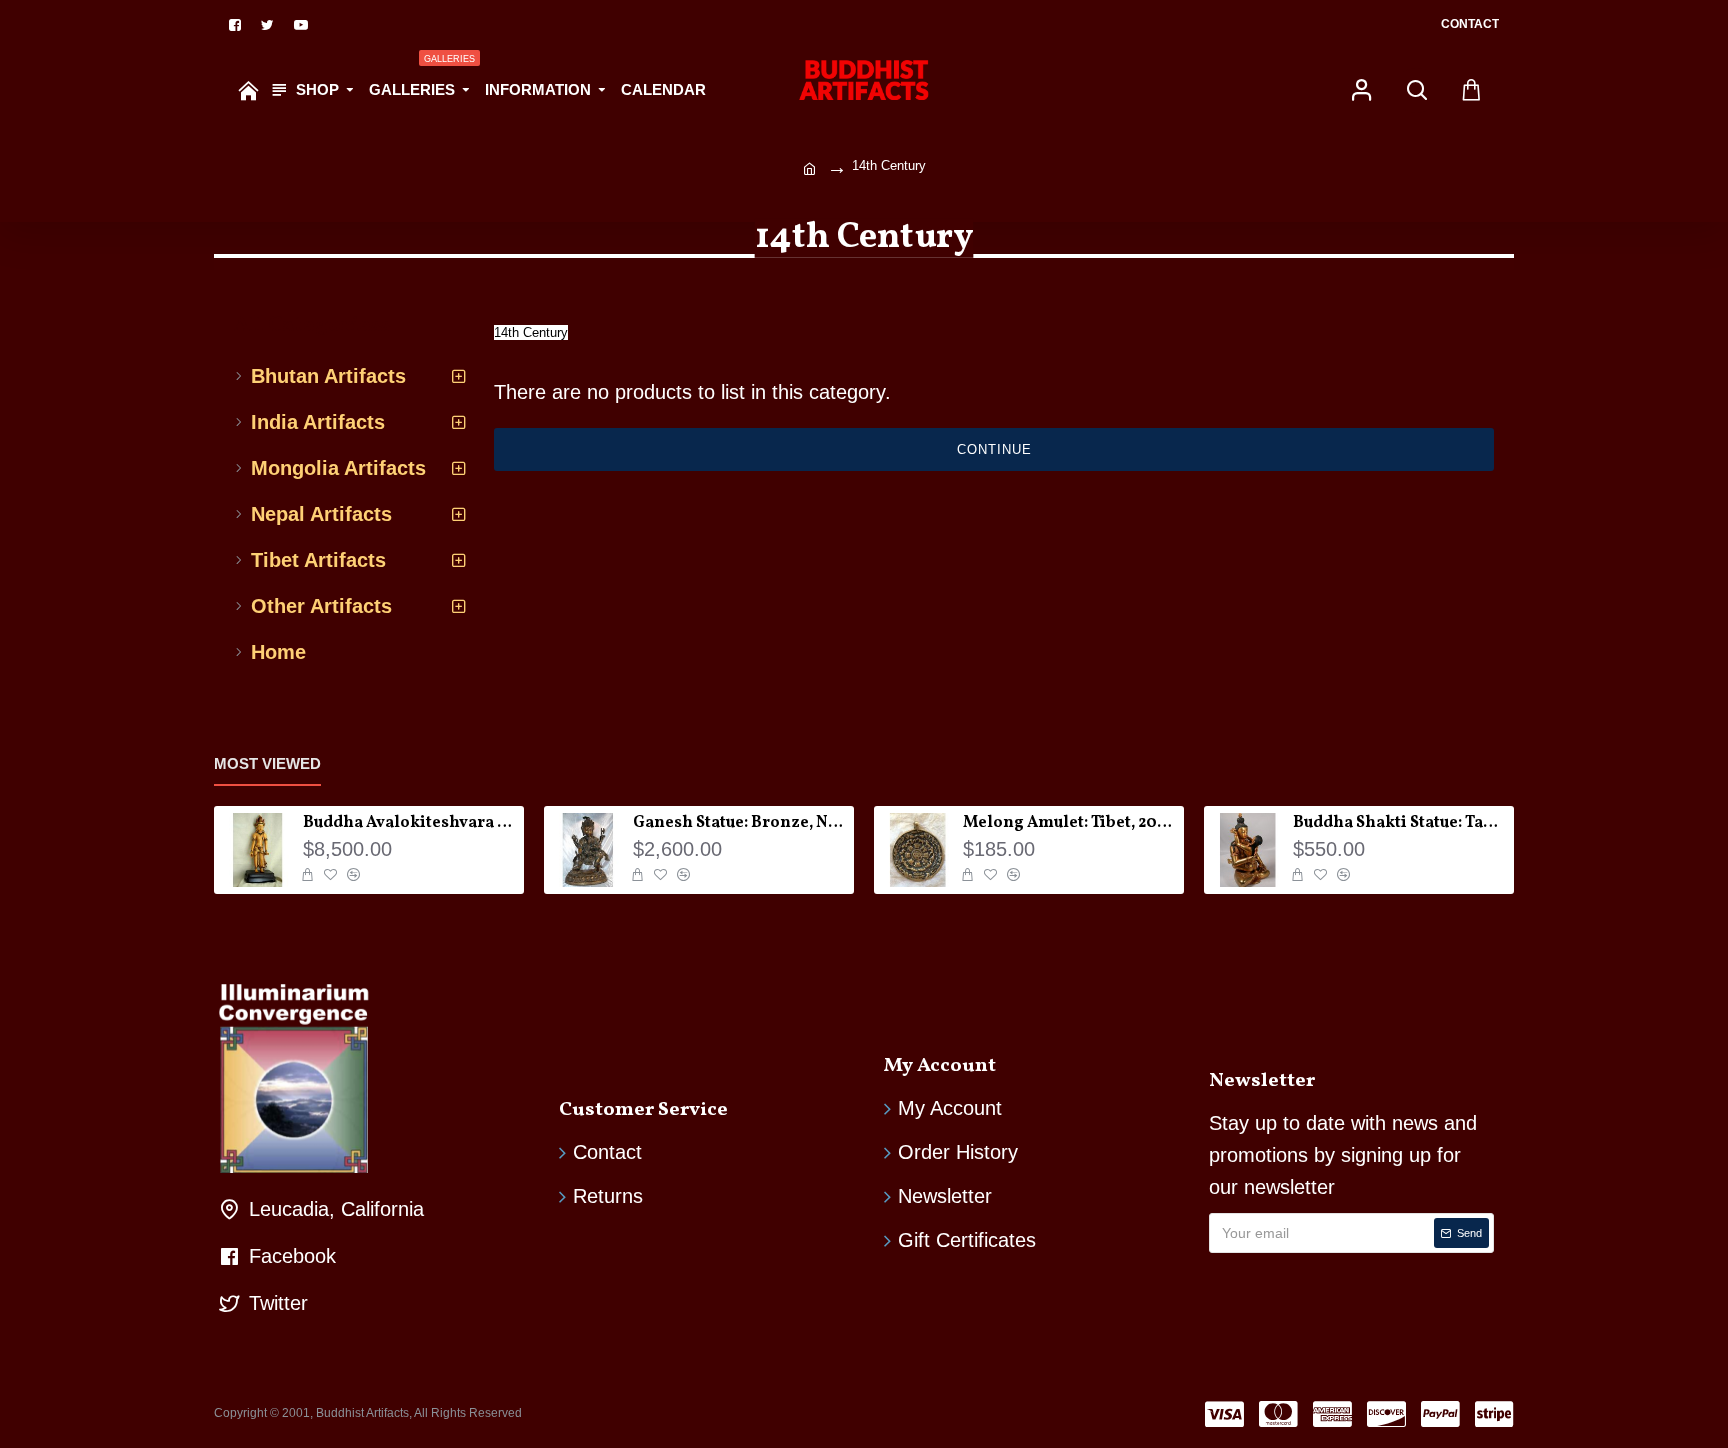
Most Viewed (267, 763)
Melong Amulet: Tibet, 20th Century (1070, 823)
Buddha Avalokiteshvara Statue (410, 823)
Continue (994, 449)
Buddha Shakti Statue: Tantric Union (1400, 823)
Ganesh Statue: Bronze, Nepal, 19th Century (740, 823)
